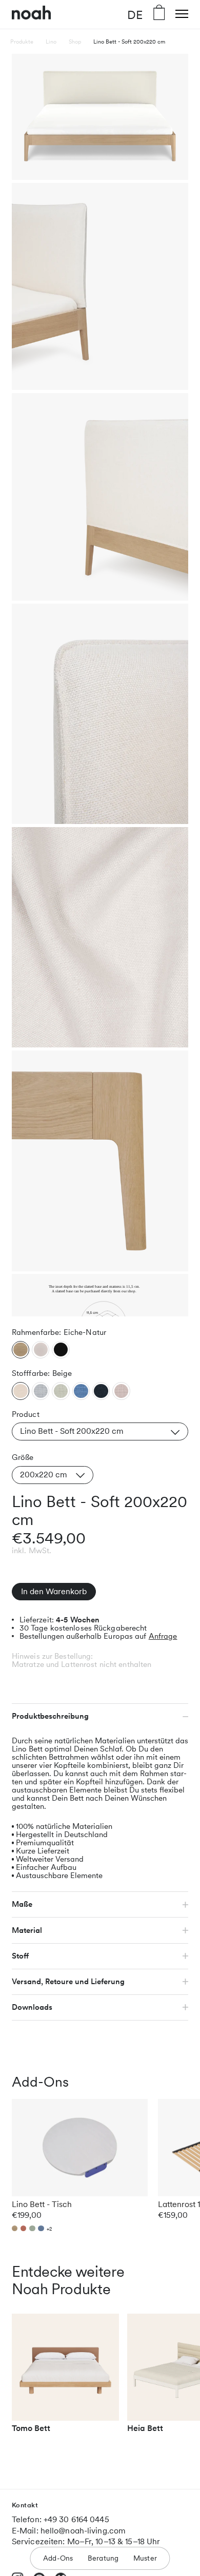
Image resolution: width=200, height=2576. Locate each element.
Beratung (103, 2558)
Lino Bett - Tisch (42, 2204)
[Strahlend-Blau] (81, 1391)
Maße (22, 1904)
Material (27, 1930)
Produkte (22, 42)
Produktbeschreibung (50, 1716)
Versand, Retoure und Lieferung (68, 1982)
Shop (75, 42)
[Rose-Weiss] (121, 1391)
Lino (51, 42)
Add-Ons (58, 2558)
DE (135, 14)
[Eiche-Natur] (21, 1350)
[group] (65, 2378)
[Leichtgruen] (61, 1391)
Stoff (20, 1956)
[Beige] (21, 1391)
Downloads (32, 2007)
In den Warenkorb (54, 1591)
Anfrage (163, 1636)
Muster (145, 2558)
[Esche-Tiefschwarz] (61, 1350)
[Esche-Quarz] (41, 1350)
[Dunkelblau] (101, 1391)
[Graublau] (41, 1391)
